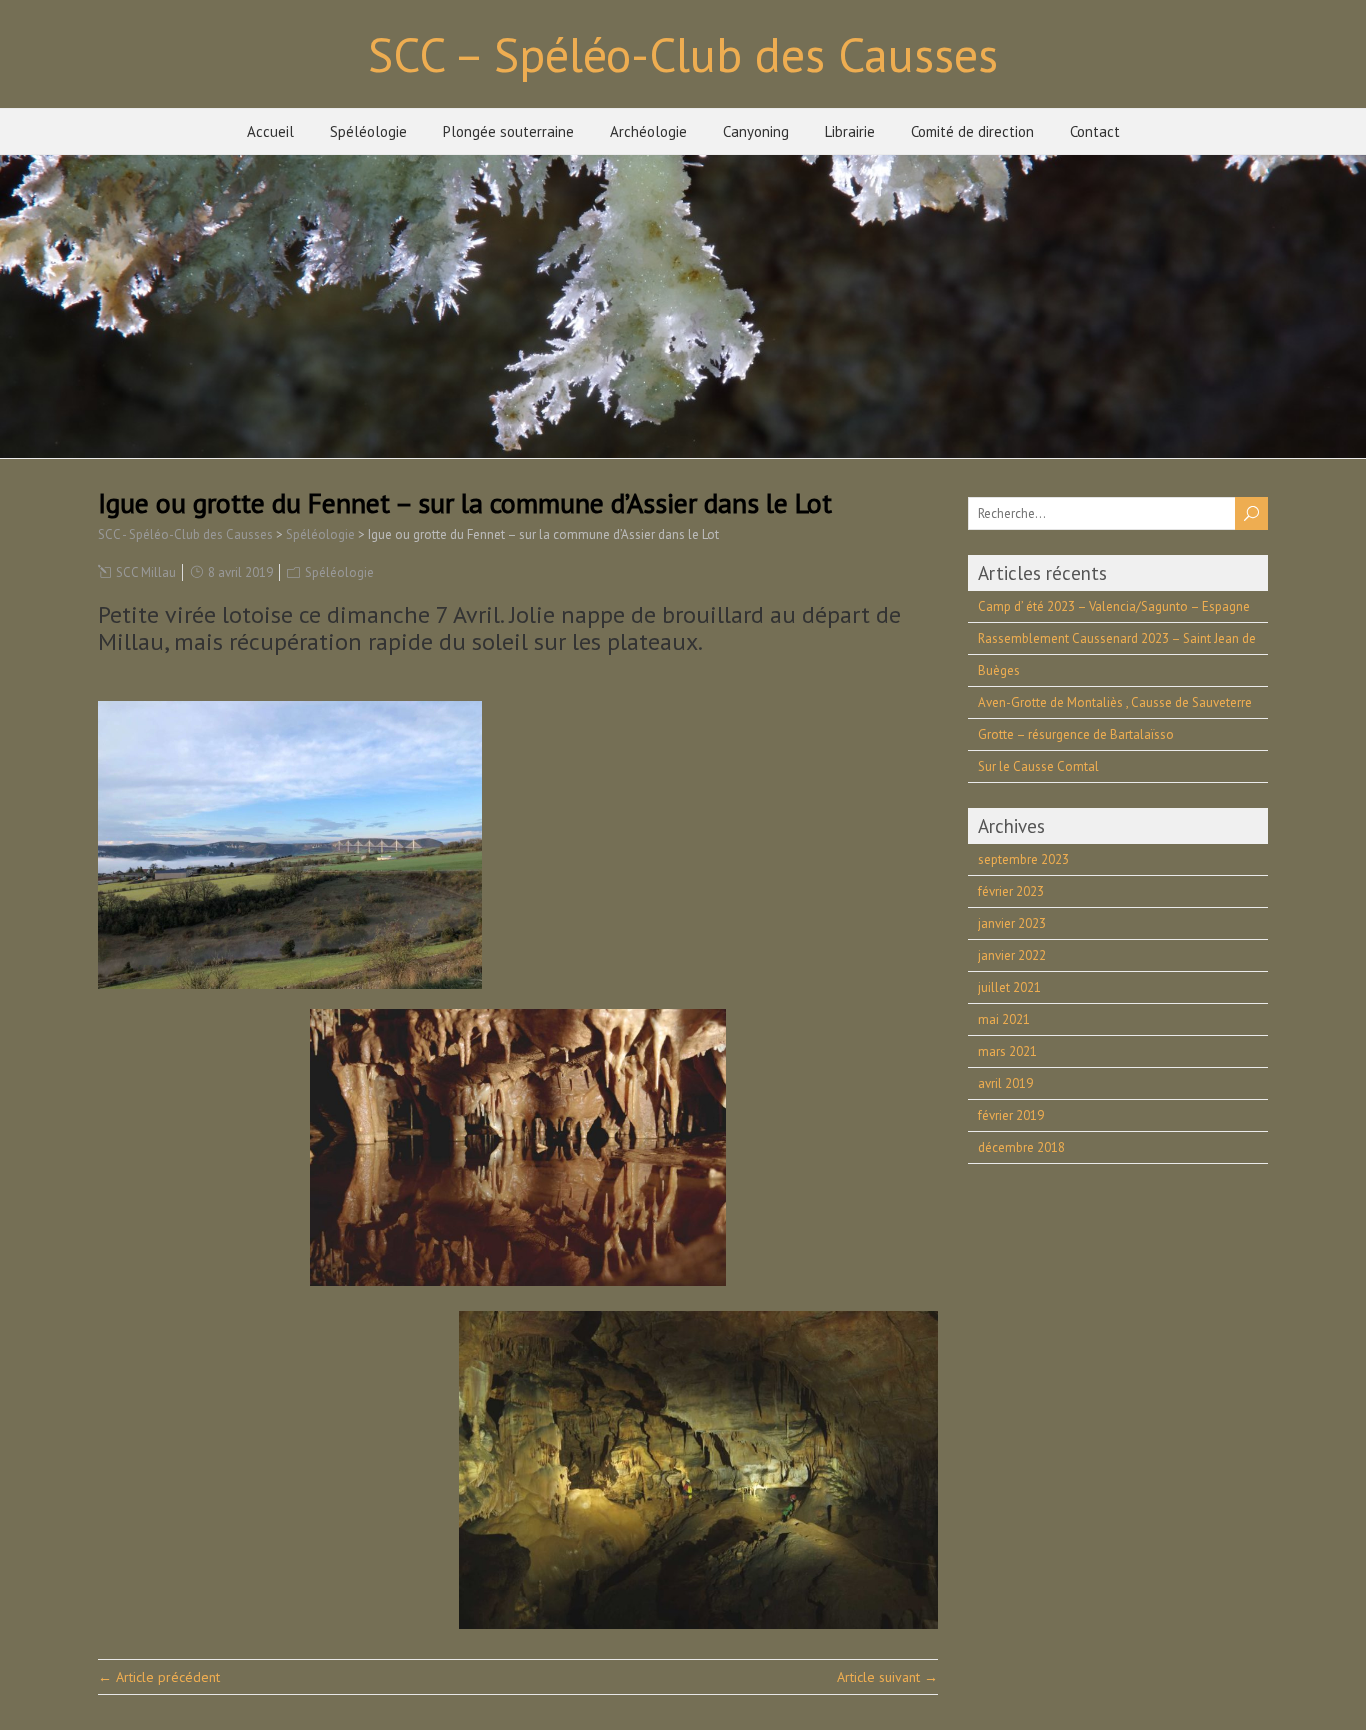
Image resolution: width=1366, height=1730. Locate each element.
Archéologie (648, 131)
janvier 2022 (1012, 955)
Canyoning (756, 131)
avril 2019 (1005, 1083)
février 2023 (1011, 891)
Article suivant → (887, 1677)
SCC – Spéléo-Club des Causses (683, 54)
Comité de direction (972, 131)
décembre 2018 (1021, 1147)
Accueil (270, 131)
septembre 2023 (1023, 859)
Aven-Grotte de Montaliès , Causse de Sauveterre (1115, 702)
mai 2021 (1004, 1019)
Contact (1095, 131)
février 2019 (1011, 1115)
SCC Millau (146, 572)
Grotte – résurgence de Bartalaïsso (1076, 734)
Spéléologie (368, 131)
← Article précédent (159, 1677)
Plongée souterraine (508, 131)
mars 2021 (1007, 1051)
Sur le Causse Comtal (1038, 766)
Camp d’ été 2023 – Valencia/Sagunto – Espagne (1114, 606)
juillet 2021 (1009, 987)
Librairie (850, 131)
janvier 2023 (1012, 923)
